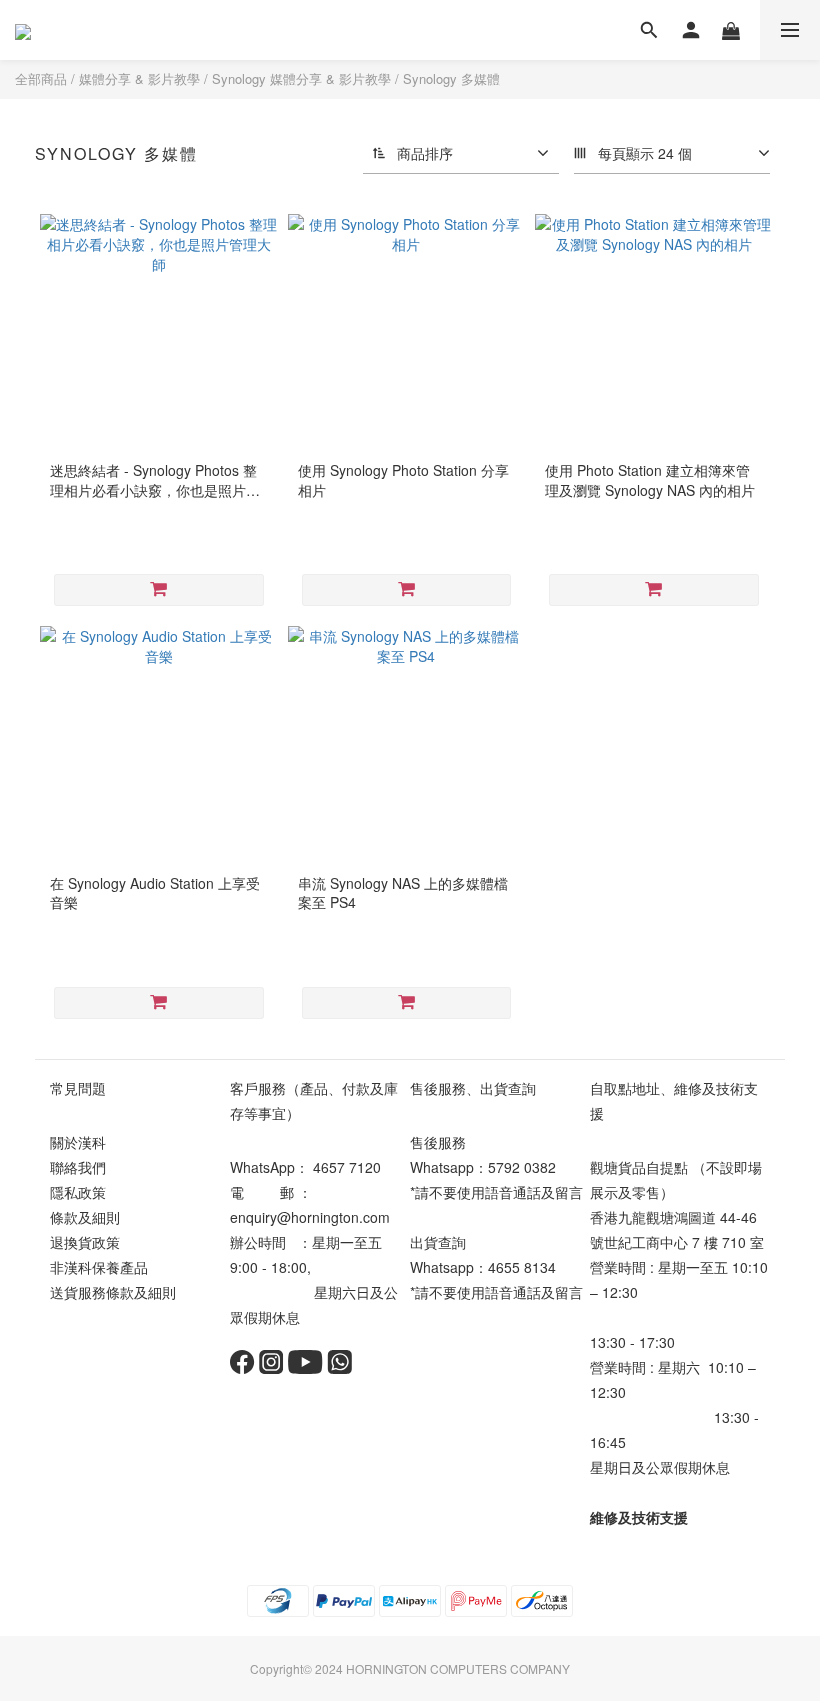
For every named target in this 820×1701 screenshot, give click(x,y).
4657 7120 (347, 1167)
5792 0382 (522, 1167)
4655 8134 (522, 1267)
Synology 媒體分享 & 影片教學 (301, 78)
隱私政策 (78, 1192)
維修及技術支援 (639, 1517)
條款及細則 (85, 1217)
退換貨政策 (85, 1242)
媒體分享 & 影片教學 (139, 78)
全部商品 (41, 78)
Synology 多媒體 (451, 78)
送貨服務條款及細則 (113, 1292)
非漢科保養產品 (99, 1267)
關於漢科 (78, 1142)
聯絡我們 (78, 1167)
